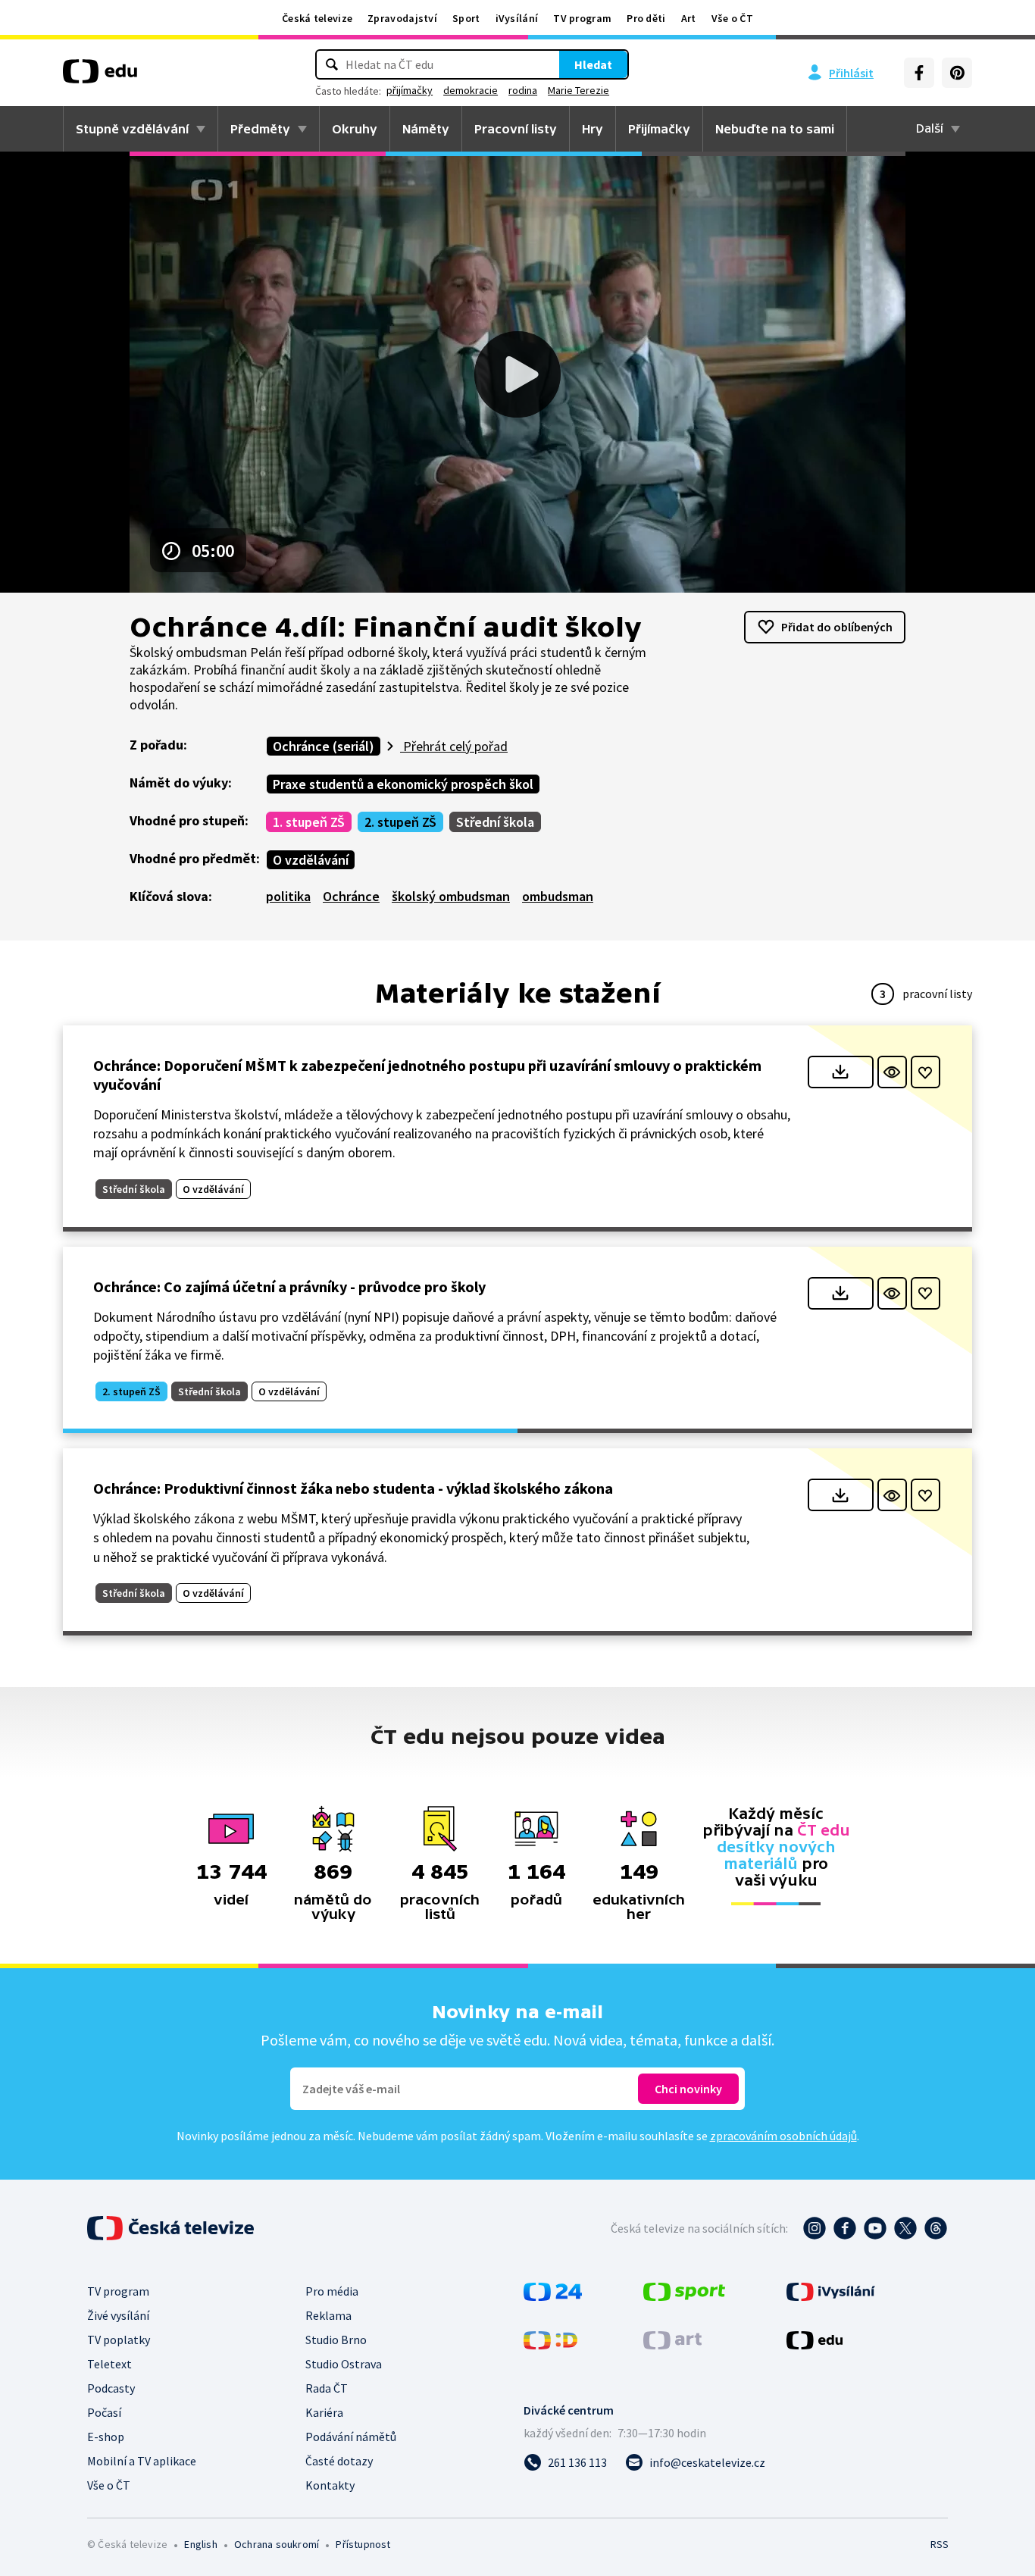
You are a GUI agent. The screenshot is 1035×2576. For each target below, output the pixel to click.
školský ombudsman (451, 896)
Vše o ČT (732, 18)
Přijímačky (659, 129)
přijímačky (410, 90)
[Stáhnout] (841, 1072)
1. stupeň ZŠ (309, 822)
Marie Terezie (578, 90)
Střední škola (495, 822)
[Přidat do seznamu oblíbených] (926, 1072)
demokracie (471, 90)
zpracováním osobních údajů (783, 2136)
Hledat (593, 64)
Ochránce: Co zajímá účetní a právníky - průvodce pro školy (289, 1286)
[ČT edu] (100, 77)
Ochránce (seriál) (324, 746)
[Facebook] (919, 73)
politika (288, 896)
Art (689, 18)
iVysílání (517, 18)
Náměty (426, 129)
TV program (582, 18)
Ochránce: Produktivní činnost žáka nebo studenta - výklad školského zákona (353, 1488)
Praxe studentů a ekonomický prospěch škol (403, 784)
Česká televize (317, 18)
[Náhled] (892, 1072)
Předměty (260, 129)
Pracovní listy (516, 129)
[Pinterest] (957, 73)
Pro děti (646, 18)
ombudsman (558, 896)
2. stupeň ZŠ (400, 822)
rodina (523, 90)
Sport (466, 18)
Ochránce (351, 896)
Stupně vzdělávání (132, 129)
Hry (593, 129)
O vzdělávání (311, 860)
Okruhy (355, 129)
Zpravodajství (402, 18)
